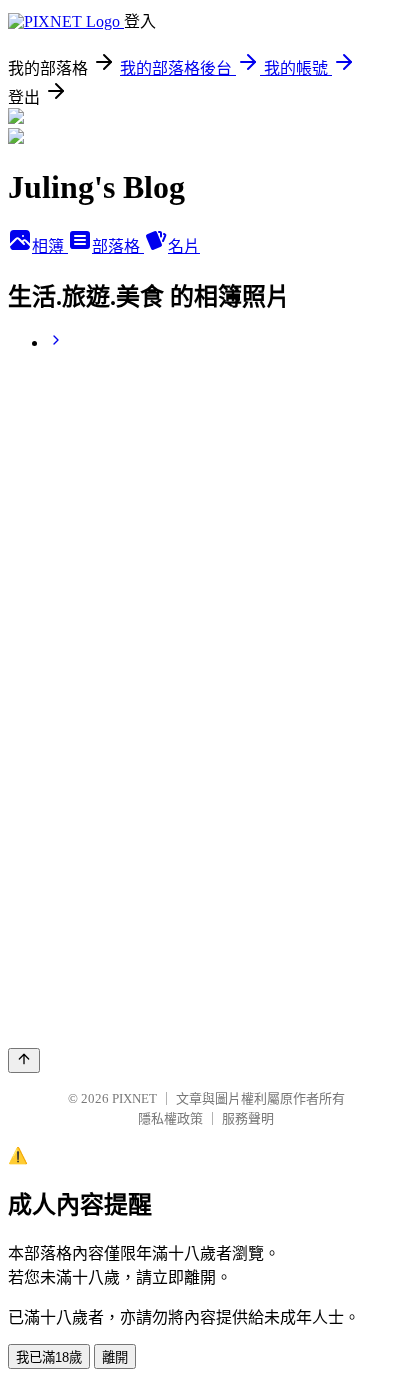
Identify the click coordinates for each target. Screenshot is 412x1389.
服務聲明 (248, 1118)
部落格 (118, 246)
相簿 (50, 246)
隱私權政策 (170, 1118)
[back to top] (24, 1060)
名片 (184, 246)
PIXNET (134, 1098)
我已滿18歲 (49, 1357)
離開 (115, 1357)
